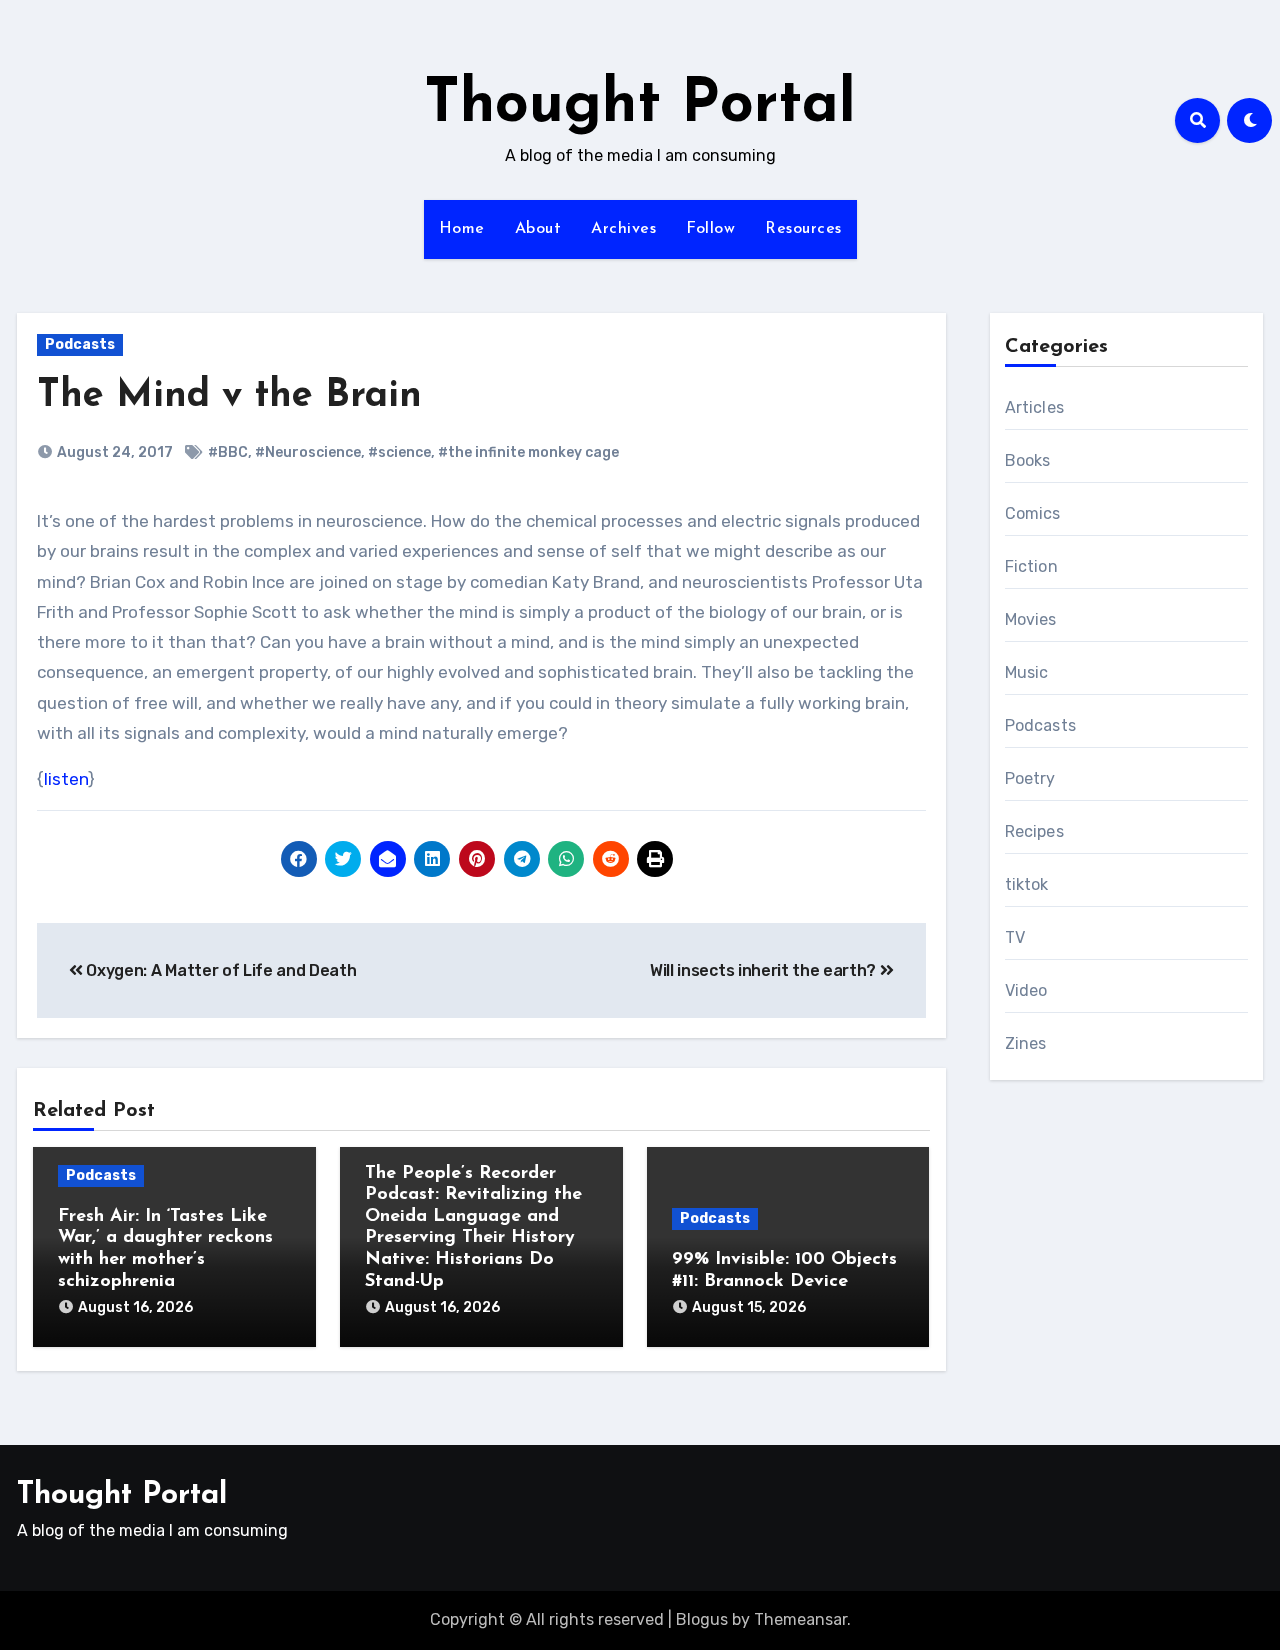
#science (399, 452)
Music (1027, 672)
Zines (1026, 1043)
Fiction (1031, 566)
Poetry (1030, 778)
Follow (710, 229)
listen (66, 779)
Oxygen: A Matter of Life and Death (220, 970)
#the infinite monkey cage (528, 452)
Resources (803, 229)
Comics (1033, 513)
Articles (1035, 407)
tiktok (1027, 884)
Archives (623, 229)
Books (1028, 460)
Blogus (702, 1619)
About (538, 229)
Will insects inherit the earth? (765, 970)
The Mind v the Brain (229, 396)
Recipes (1034, 831)
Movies (1031, 619)
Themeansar (800, 1619)
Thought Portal (640, 106)
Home (462, 229)
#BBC (228, 452)
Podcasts (80, 344)
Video (1026, 990)
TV (1015, 937)
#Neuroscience (308, 452)
